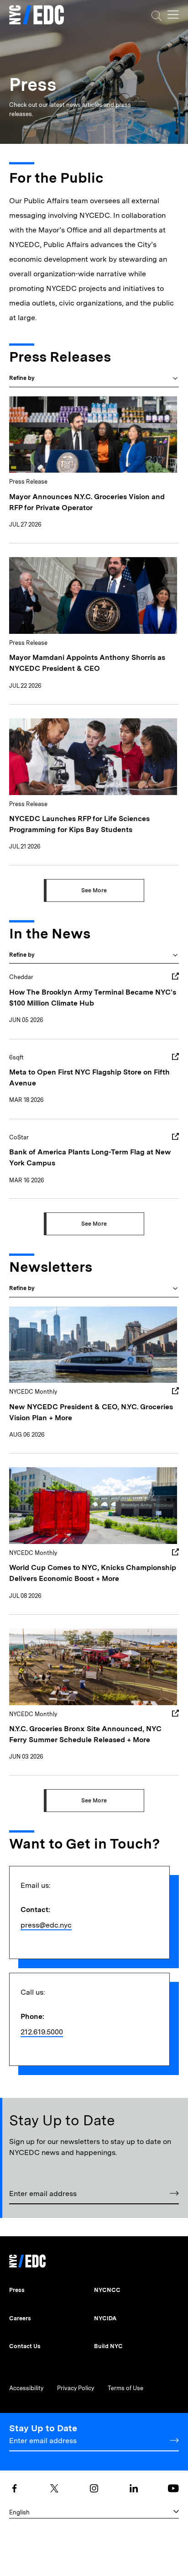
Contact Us (25, 2346)
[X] (54, 2488)
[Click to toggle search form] (157, 16)
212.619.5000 (42, 2032)
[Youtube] (173, 2488)
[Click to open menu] (173, 15)
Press (17, 2290)
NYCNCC (107, 2290)
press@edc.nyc (46, 1925)
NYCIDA (105, 2318)
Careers (20, 2318)
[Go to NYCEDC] (27, 2259)
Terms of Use (125, 2388)
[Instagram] (94, 2488)
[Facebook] (15, 2488)
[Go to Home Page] (37, 16)
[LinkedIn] (134, 2488)
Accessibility (26, 2388)
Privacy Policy (76, 2388)
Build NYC (108, 2346)
